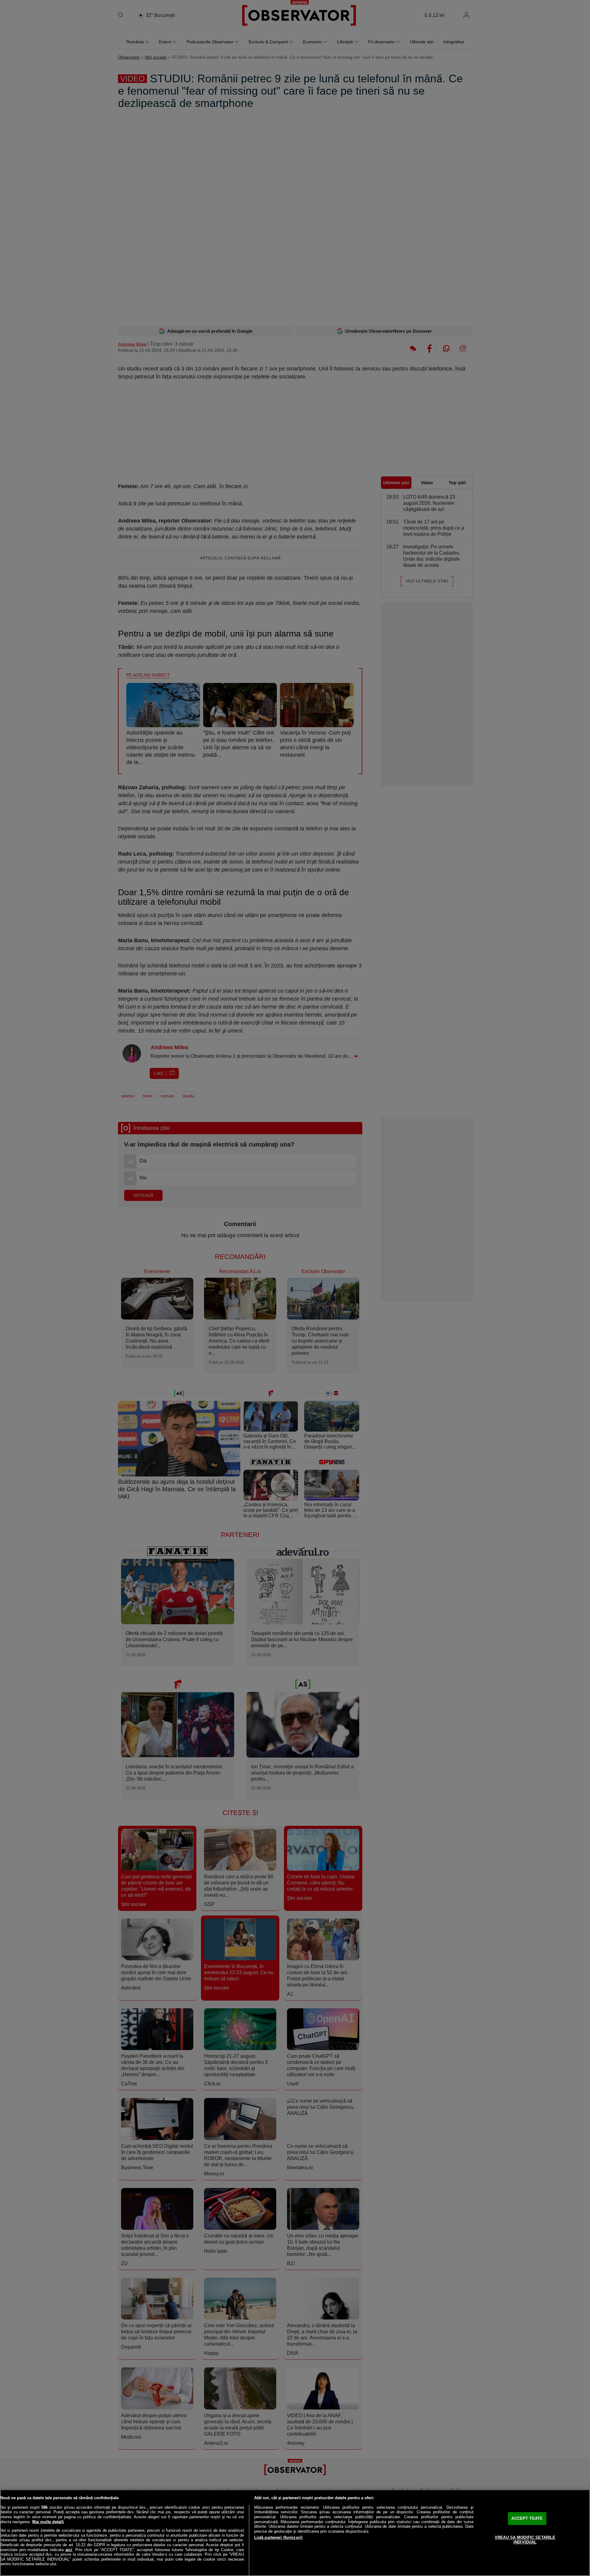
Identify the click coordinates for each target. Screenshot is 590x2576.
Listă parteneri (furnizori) (278, 2537)
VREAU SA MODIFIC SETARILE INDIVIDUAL (525, 2540)
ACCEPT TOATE (527, 2518)
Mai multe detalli (48, 2522)
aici (69, 2550)
